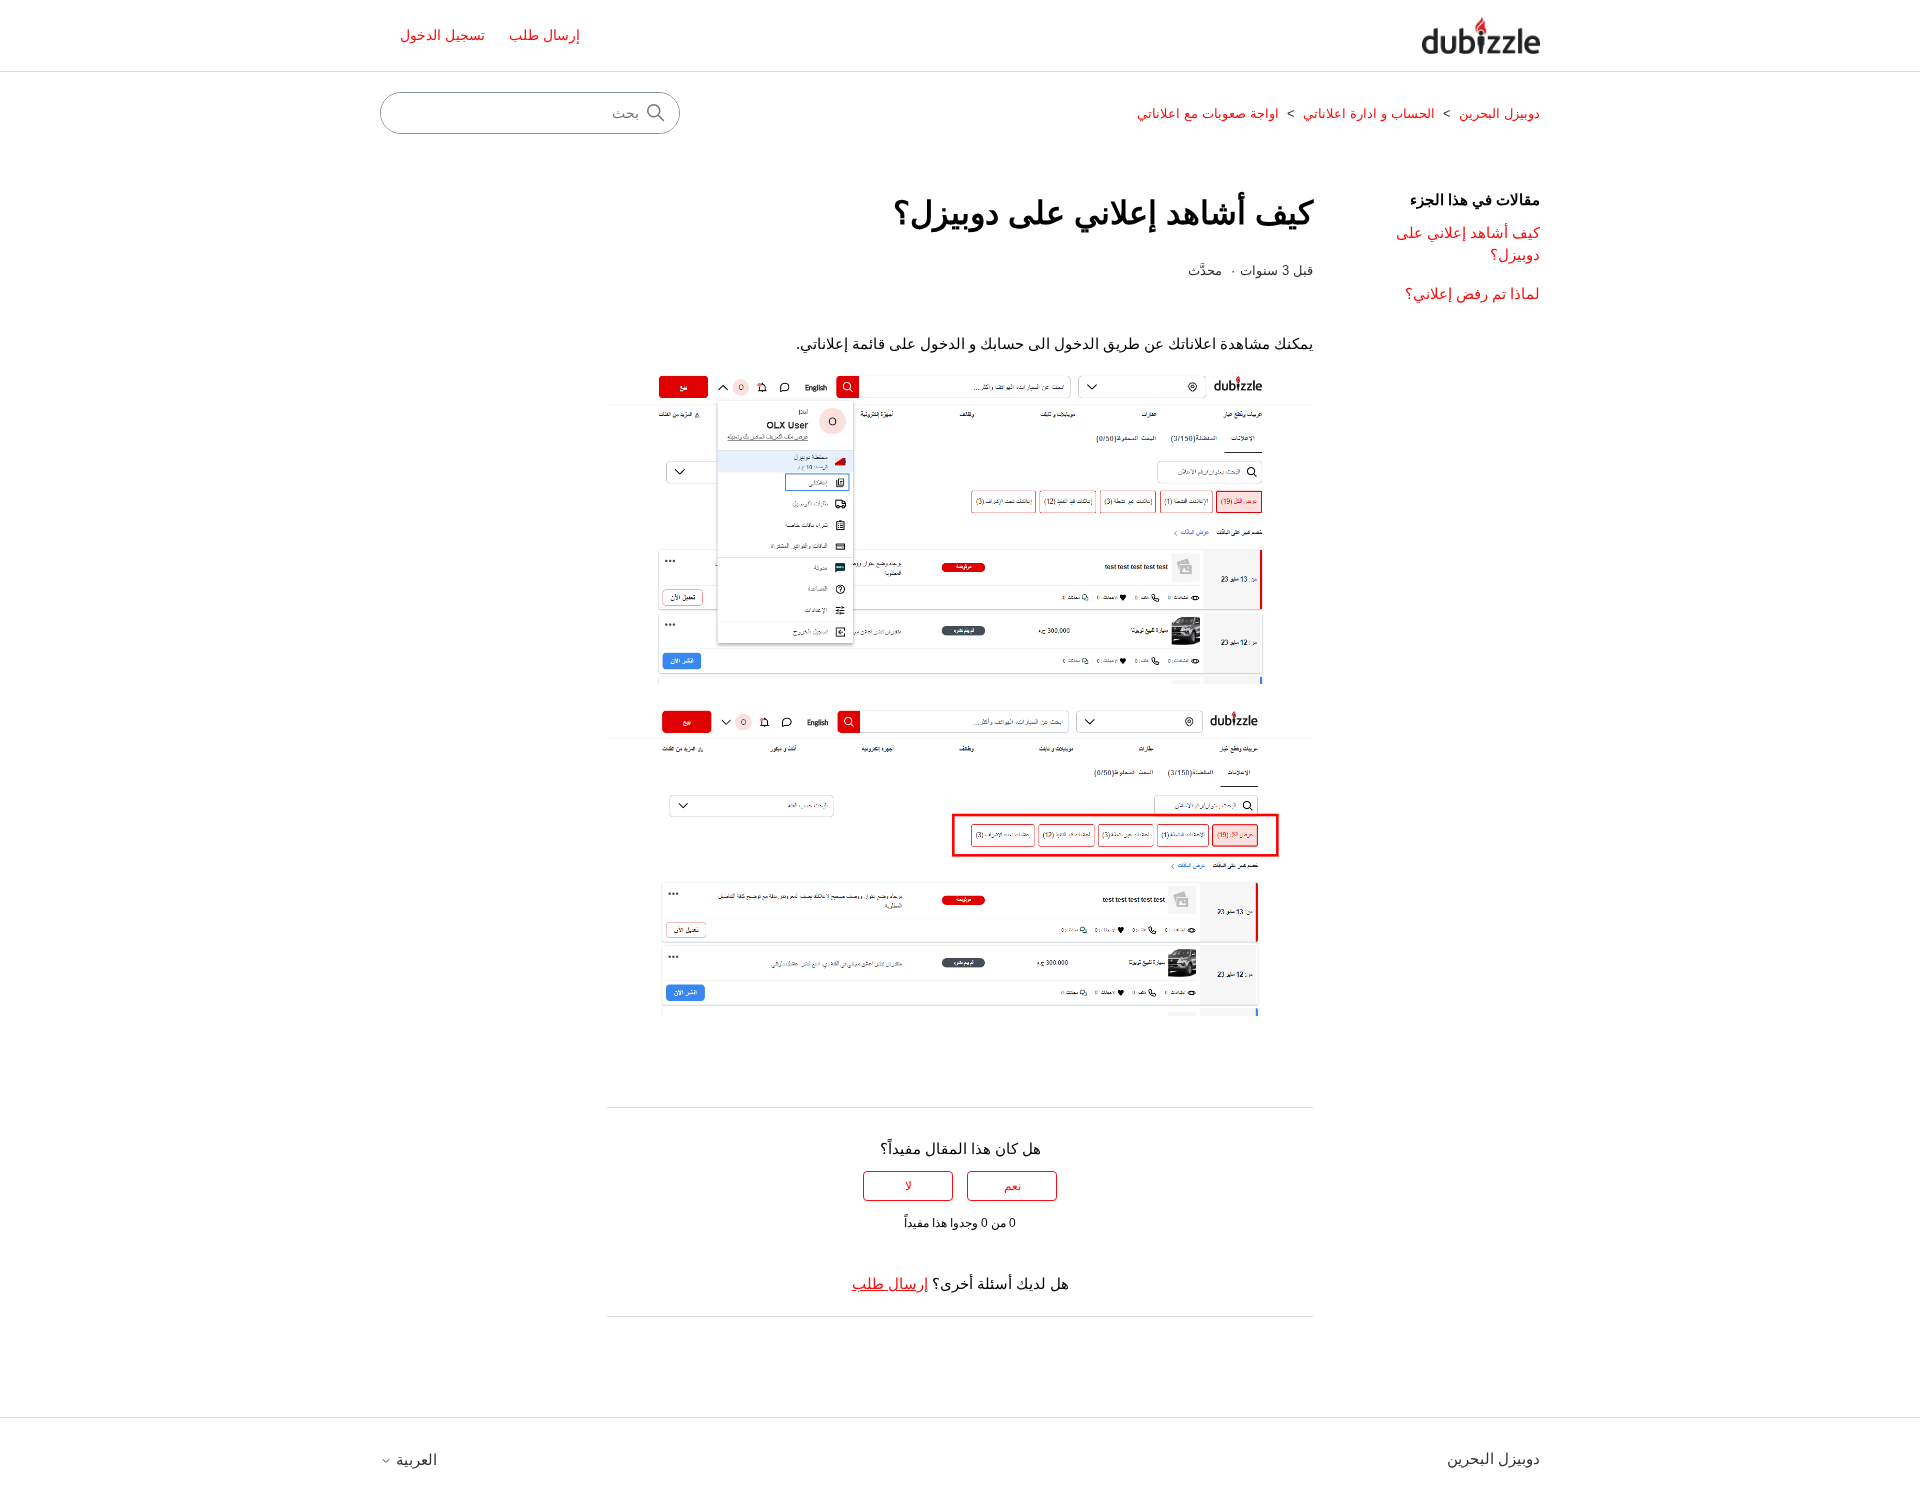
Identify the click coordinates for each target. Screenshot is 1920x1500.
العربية (414, 1459)
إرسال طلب (544, 35)
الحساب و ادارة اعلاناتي (1369, 113)
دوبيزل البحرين (1497, 113)
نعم (1012, 1186)
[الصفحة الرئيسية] (1481, 35)
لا (908, 1186)
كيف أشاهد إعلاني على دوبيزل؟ (1468, 244)
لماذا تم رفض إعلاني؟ (1472, 293)
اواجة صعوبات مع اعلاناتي (1208, 113)
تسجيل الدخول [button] (442, 35)
